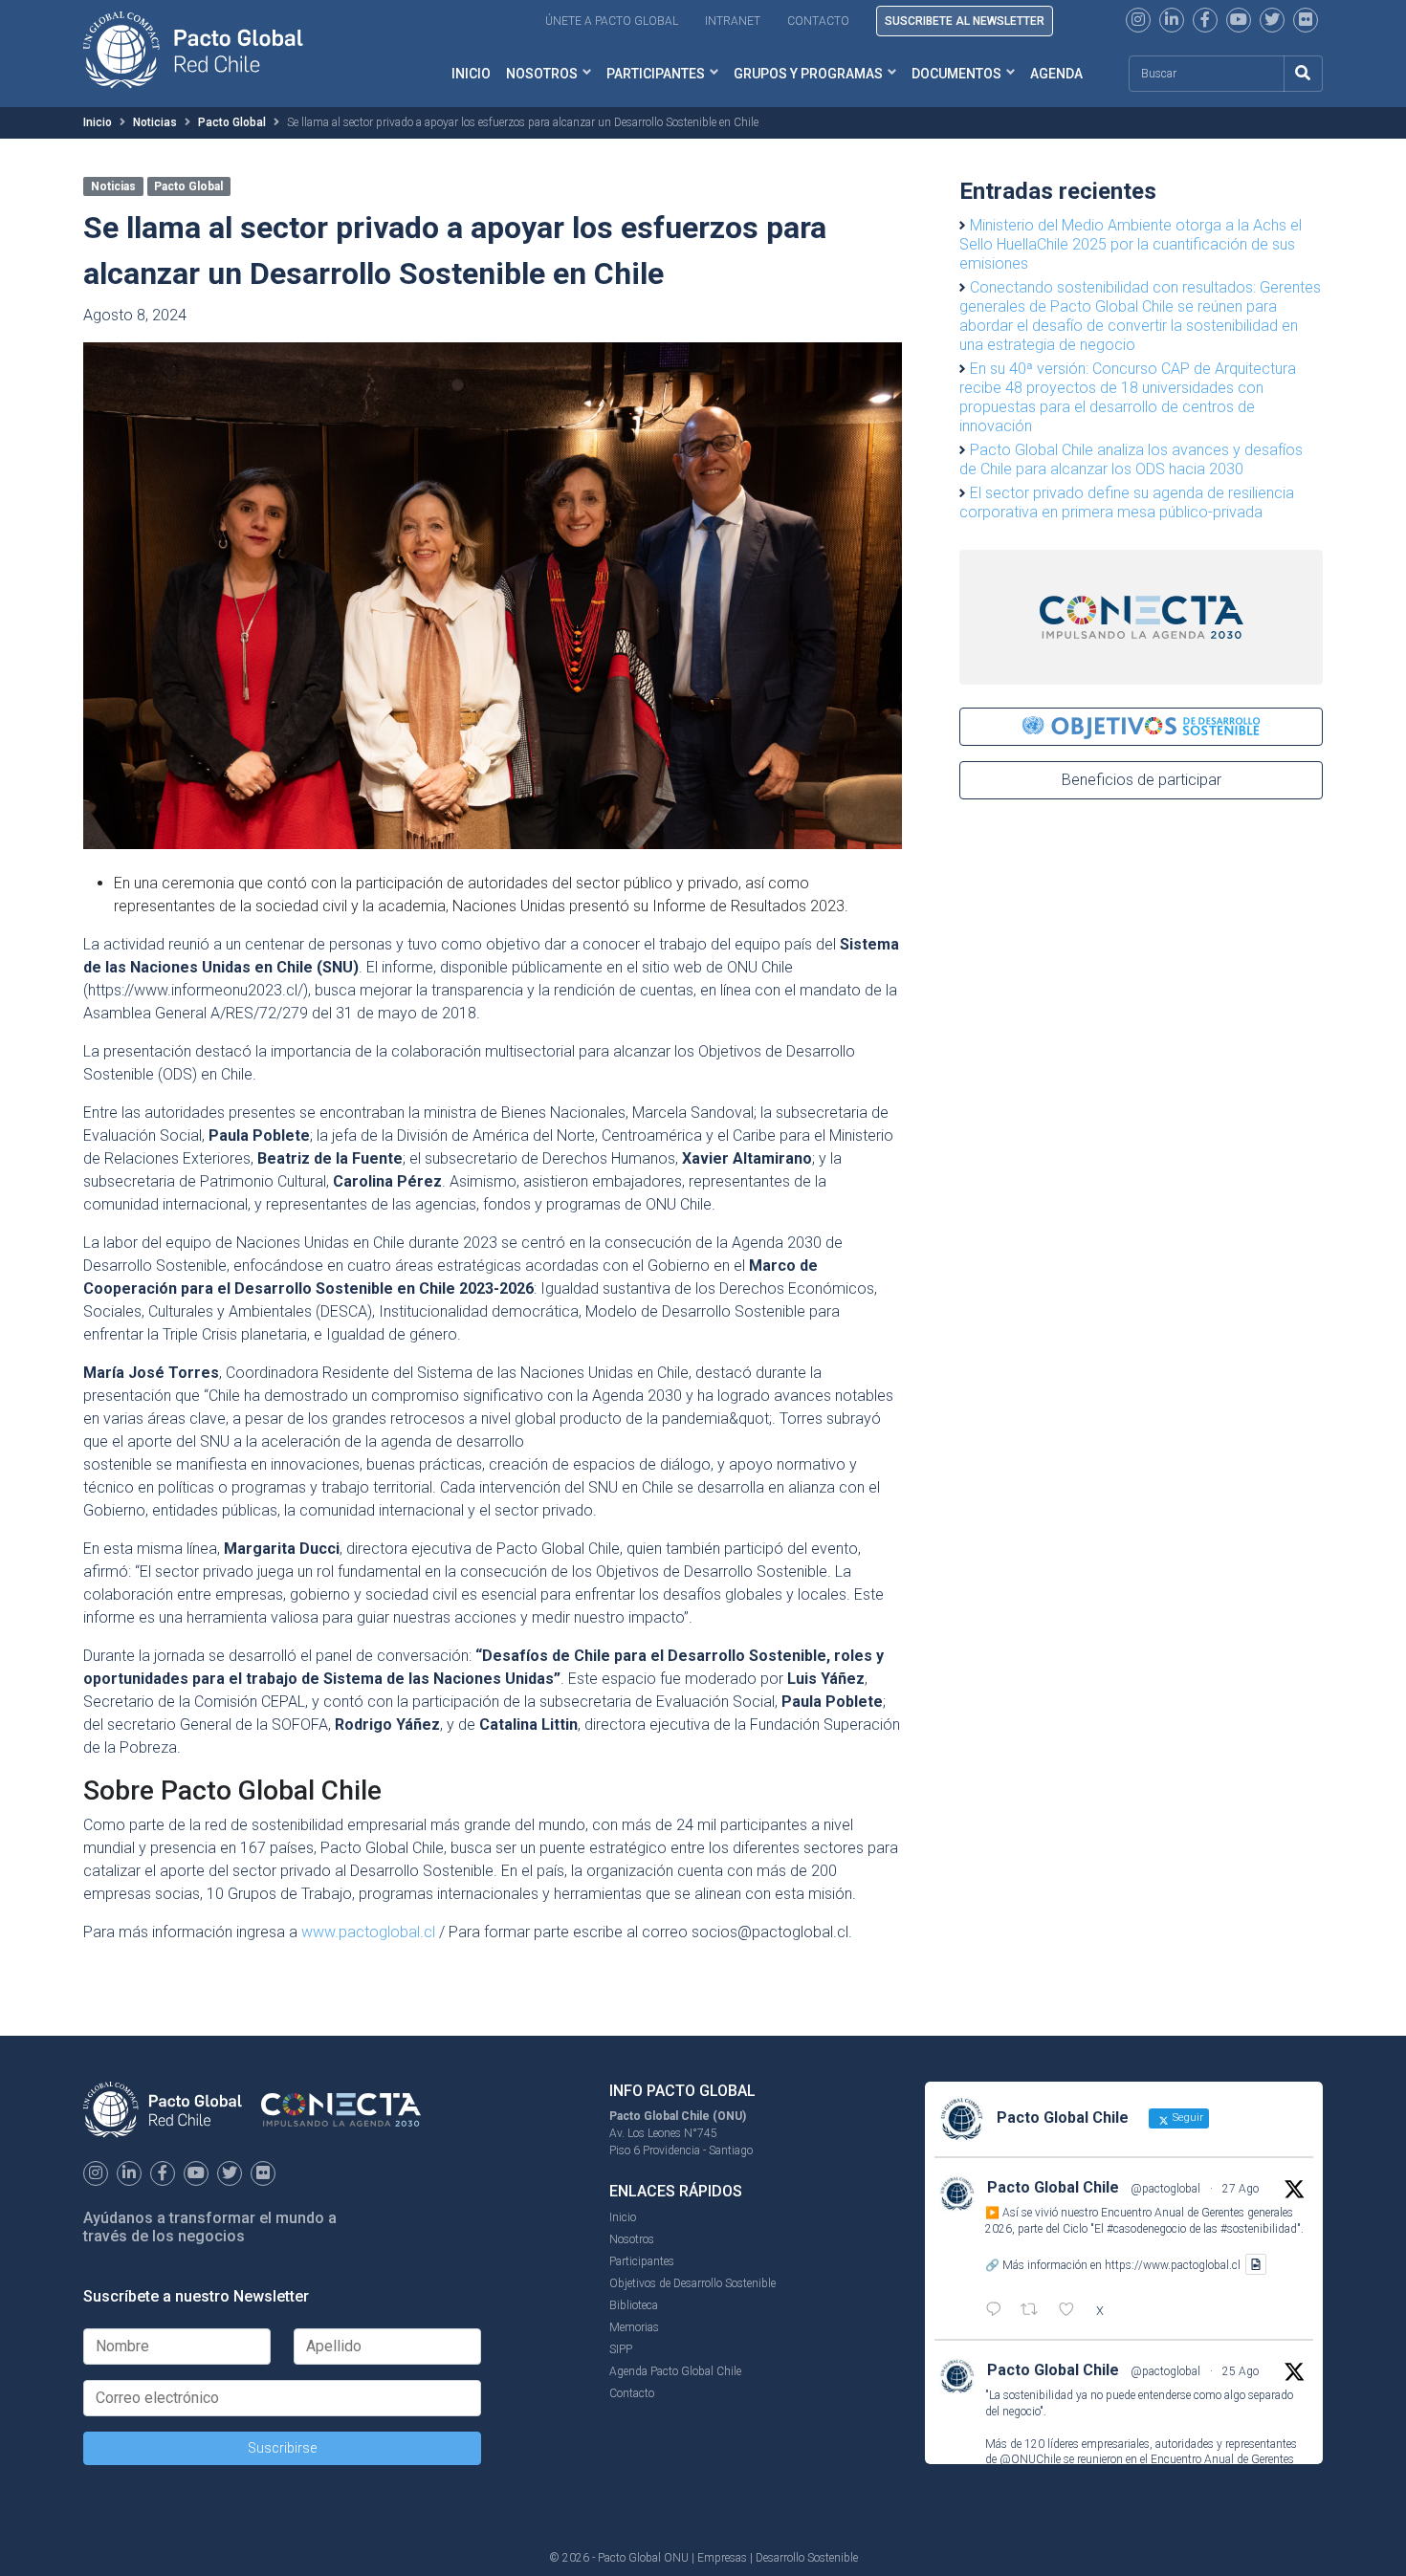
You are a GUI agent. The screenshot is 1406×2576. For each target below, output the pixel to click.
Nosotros (542, 74)
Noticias (155, 122)
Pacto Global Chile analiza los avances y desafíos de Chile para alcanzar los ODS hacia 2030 (1131, 459)
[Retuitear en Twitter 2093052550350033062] (1035, 2311)
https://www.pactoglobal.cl (1173, 2264)
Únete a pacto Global (612, 21)
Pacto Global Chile (1053, 2187)
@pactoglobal (1165, 2189)
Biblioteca (634, 2305)
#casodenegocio (1146, 2229)
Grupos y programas (808, 74)
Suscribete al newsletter (965, 21)
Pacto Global (232, 122)
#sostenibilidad (1259, 2229)
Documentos (956, 74)
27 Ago (1241, 2189)
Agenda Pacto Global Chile (675, 2371)
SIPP (621, 2349)
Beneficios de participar (1142, 780)
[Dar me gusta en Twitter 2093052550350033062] (1072, 2311)
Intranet (733, 21)
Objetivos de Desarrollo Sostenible (692, 2283)
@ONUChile (1030, 2459)
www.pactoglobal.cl (368, 1932)
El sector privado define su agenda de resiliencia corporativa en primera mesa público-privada (1127, 502)
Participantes (656, 74)
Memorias (634, 2327)
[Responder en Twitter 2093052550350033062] (998, 2311)
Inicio (471, 74)
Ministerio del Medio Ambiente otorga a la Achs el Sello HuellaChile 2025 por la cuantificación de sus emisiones (1131, 244)
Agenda (1056, 74)
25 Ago (1241, 2371)
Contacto (818, 21)
